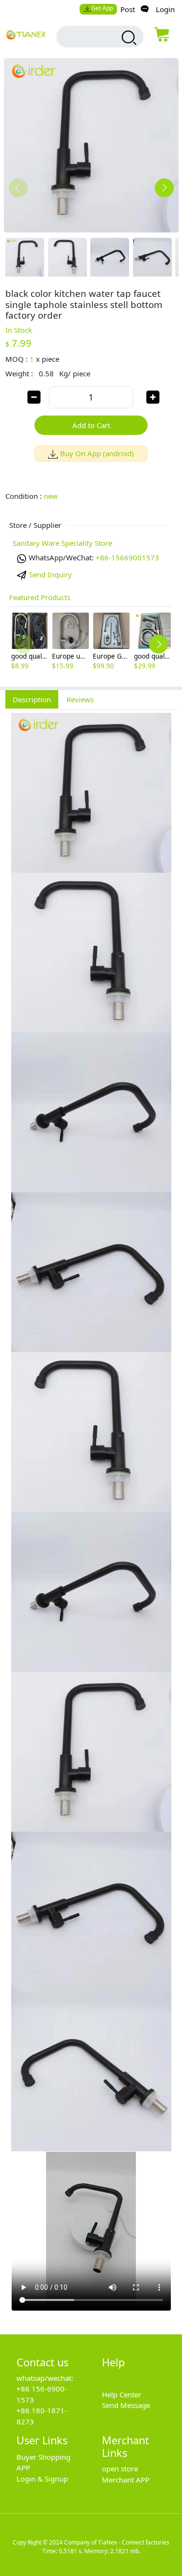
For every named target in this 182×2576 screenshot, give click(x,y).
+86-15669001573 (127, 557)
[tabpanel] (91, 1517)
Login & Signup (42, 2479)
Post (128, 9)
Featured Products (40, 597)
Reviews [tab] (80, 699)
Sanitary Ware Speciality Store (62, 543)
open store (120, 2468)
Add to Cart (91, 425)
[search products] (128, 38)
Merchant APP (126, 2480)
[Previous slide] (18, 188)
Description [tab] (32, 699)
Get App (102, 8)
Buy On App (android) (97, 453)
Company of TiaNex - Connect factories (117, 2542)
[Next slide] (164, 188)
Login (165, 9)
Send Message (126, 2405)
